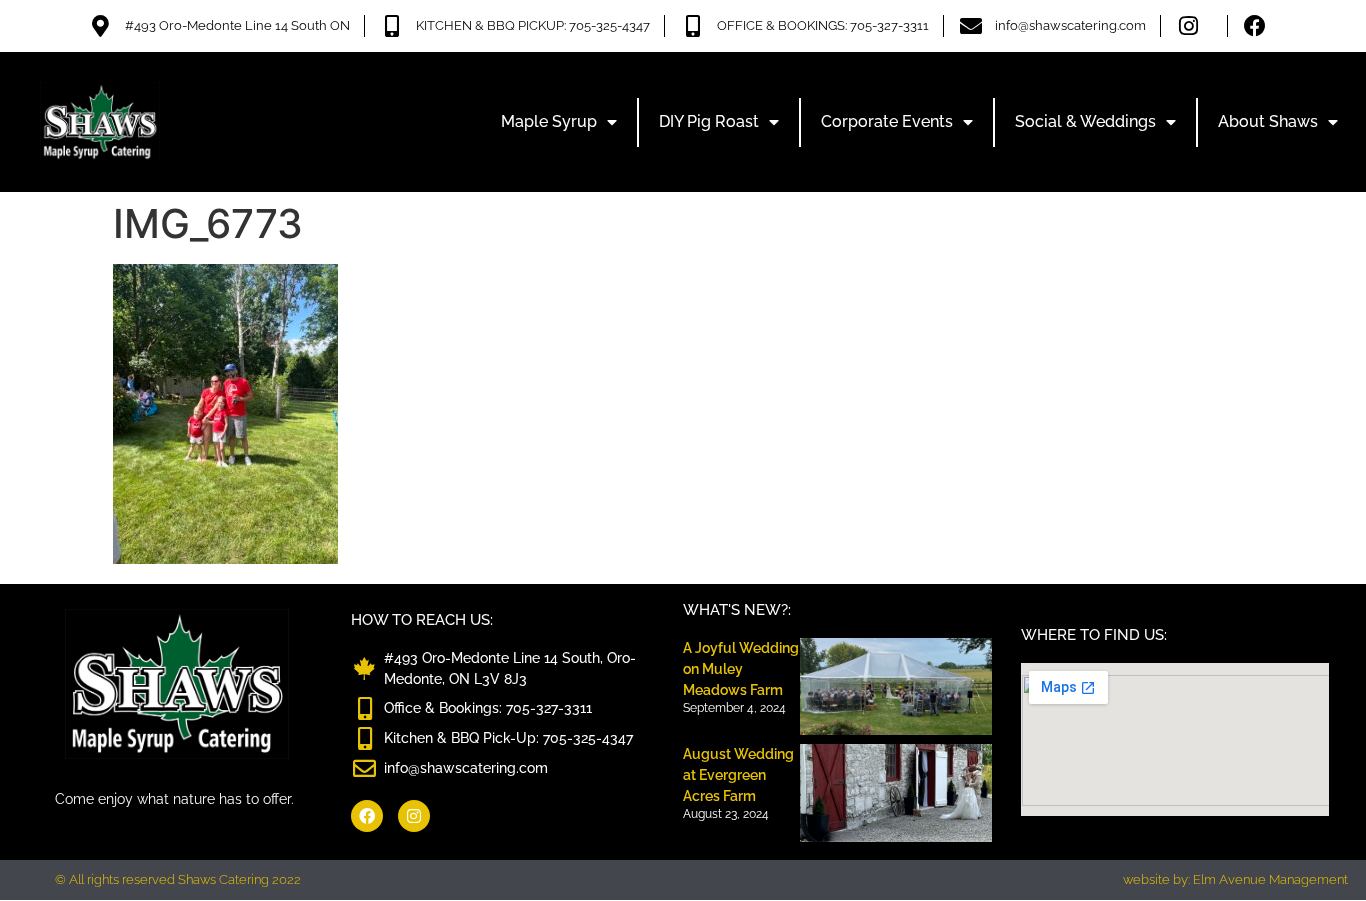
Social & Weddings (1085, 121)
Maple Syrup (549, 121)
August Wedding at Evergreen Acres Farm (738, 775)
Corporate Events (887, 121)
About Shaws (1268, 121)
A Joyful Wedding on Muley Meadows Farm (741, 669)
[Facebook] (367, 816)
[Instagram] (414, 816)
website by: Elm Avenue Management (1235, 879)
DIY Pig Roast (709, 121)
